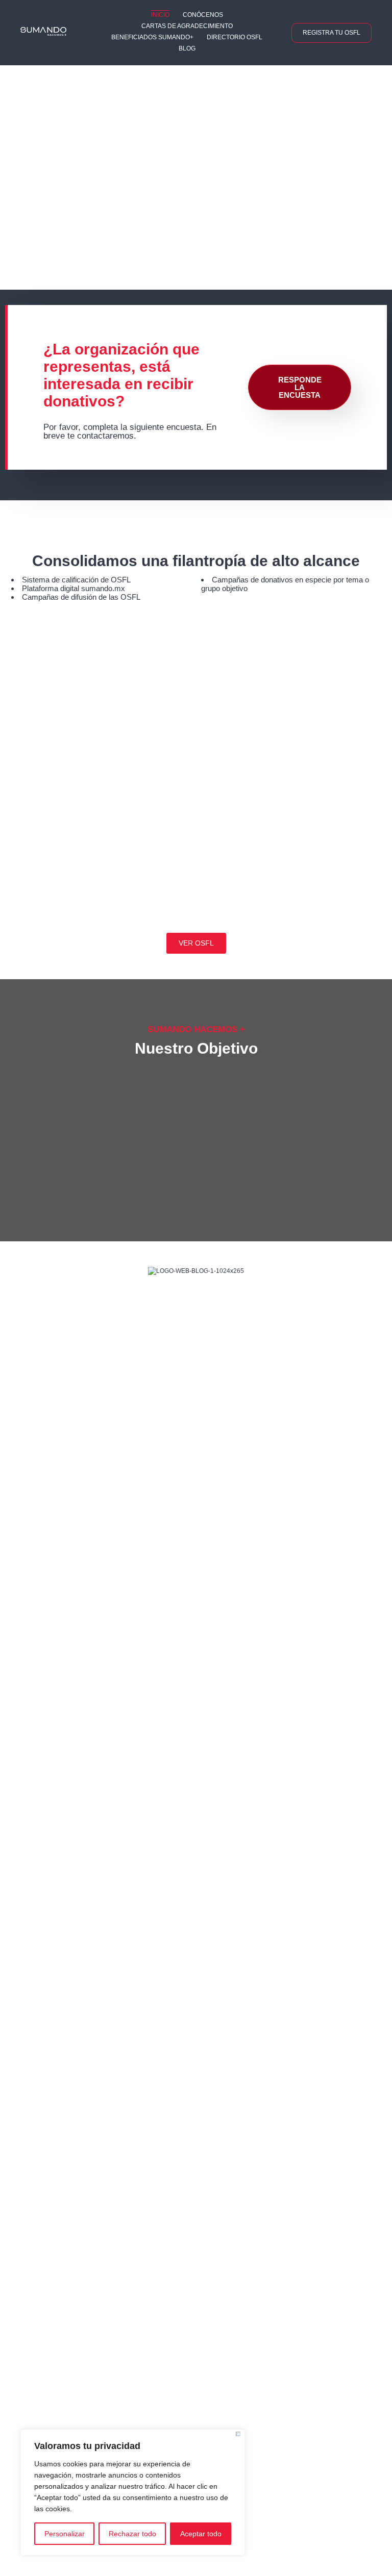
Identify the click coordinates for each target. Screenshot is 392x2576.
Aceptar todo (201, 2534)
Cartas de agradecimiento (187, 26)
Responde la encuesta (300, 387)
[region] (133, 2492)
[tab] (372, 160)
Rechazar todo (132, 2534)
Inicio (160, 15)
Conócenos (203, 15)
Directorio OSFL (235, 37)
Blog (187, 48)
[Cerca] (238, 2434)
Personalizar (65, 2534)
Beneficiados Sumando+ (152, 37)
